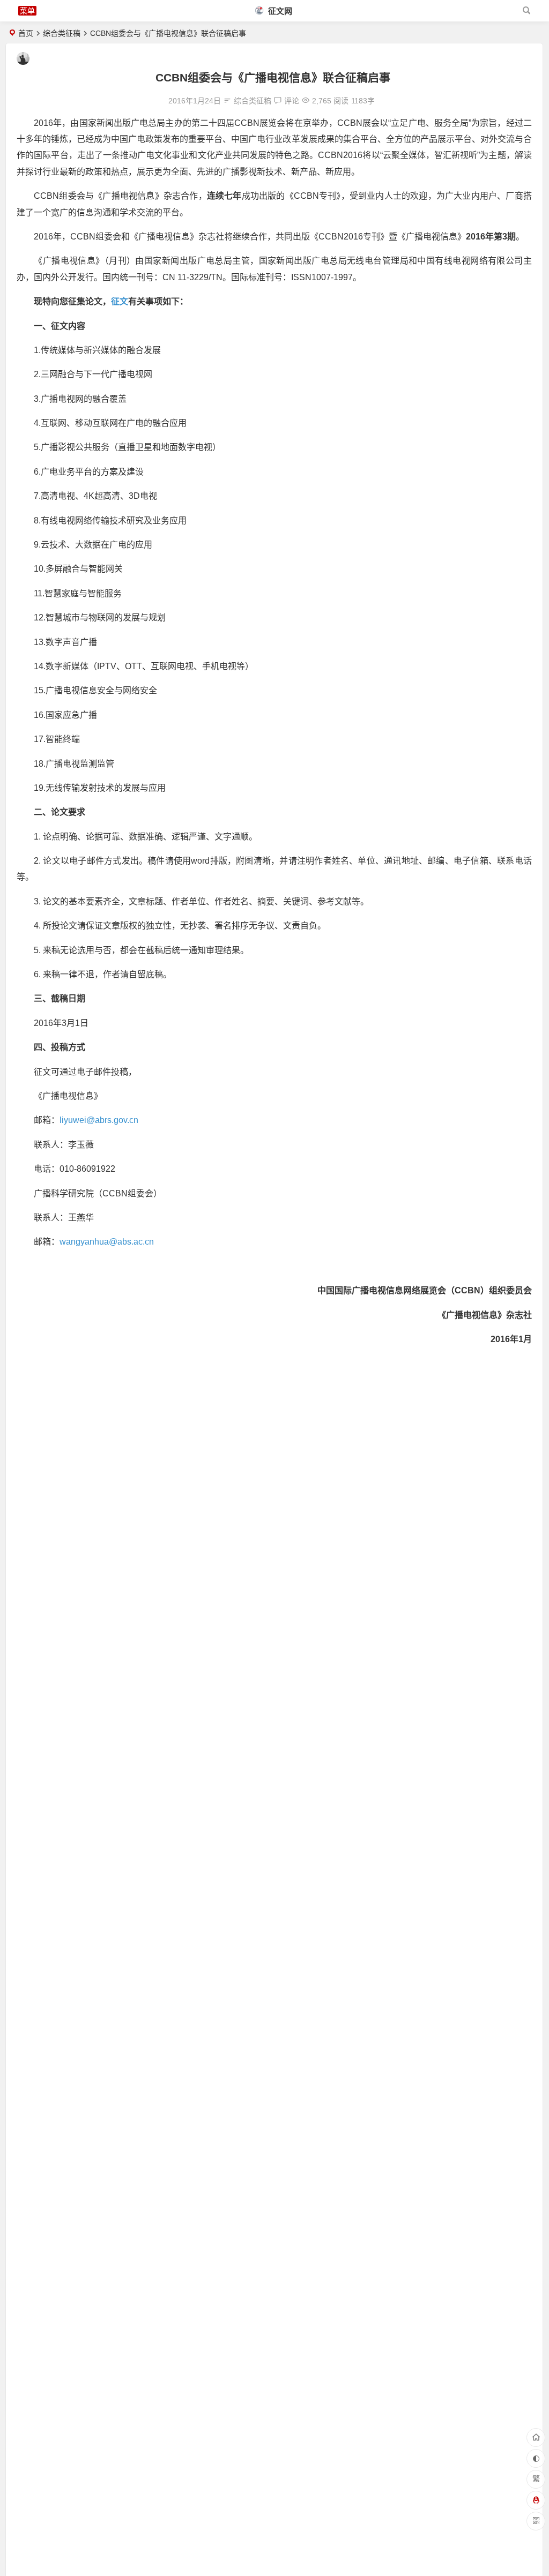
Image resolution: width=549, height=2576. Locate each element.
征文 (120, 301)
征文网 (279, 11)
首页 (26, 33)
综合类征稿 (62, 33)
